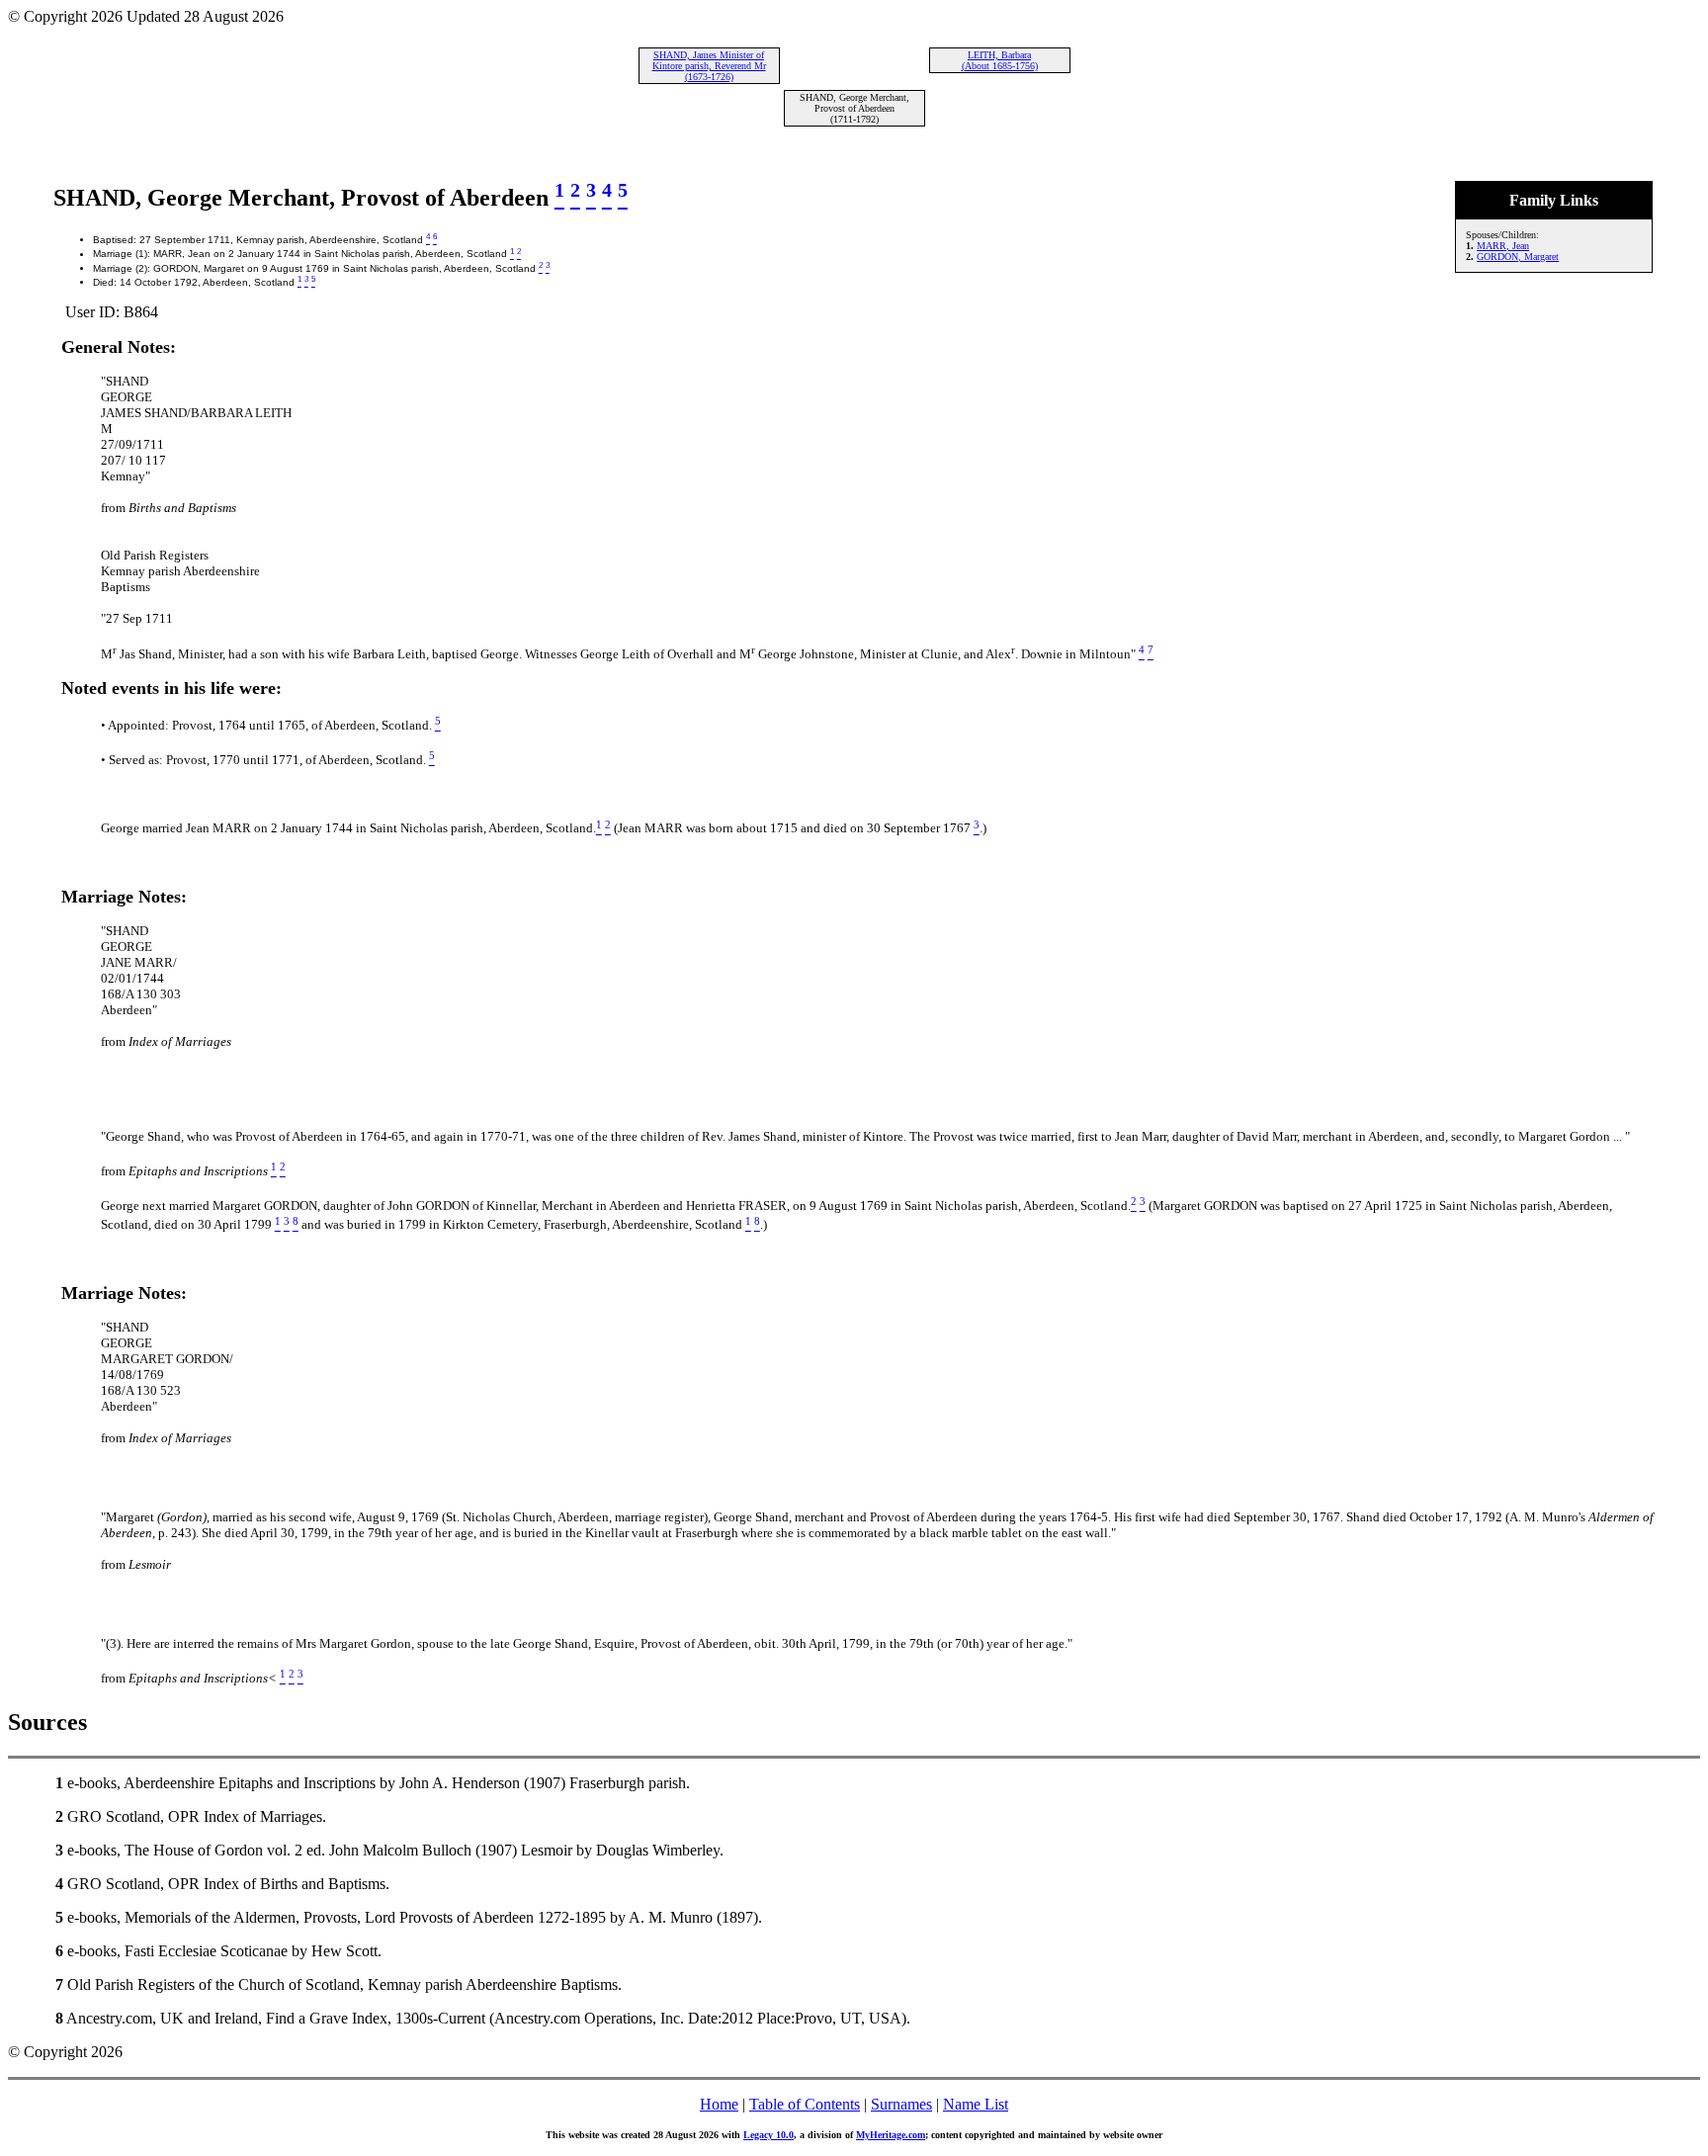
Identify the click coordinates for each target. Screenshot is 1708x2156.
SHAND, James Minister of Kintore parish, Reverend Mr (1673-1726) (709, 66)
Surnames (901, 2104)
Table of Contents (805, 2104)
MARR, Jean (1503, 246)
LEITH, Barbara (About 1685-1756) (1000, 60)
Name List (976, 2104)
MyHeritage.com (891, 2135)
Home (719, 2104)
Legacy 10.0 (769, 2135)
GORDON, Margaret (1518, 257)
